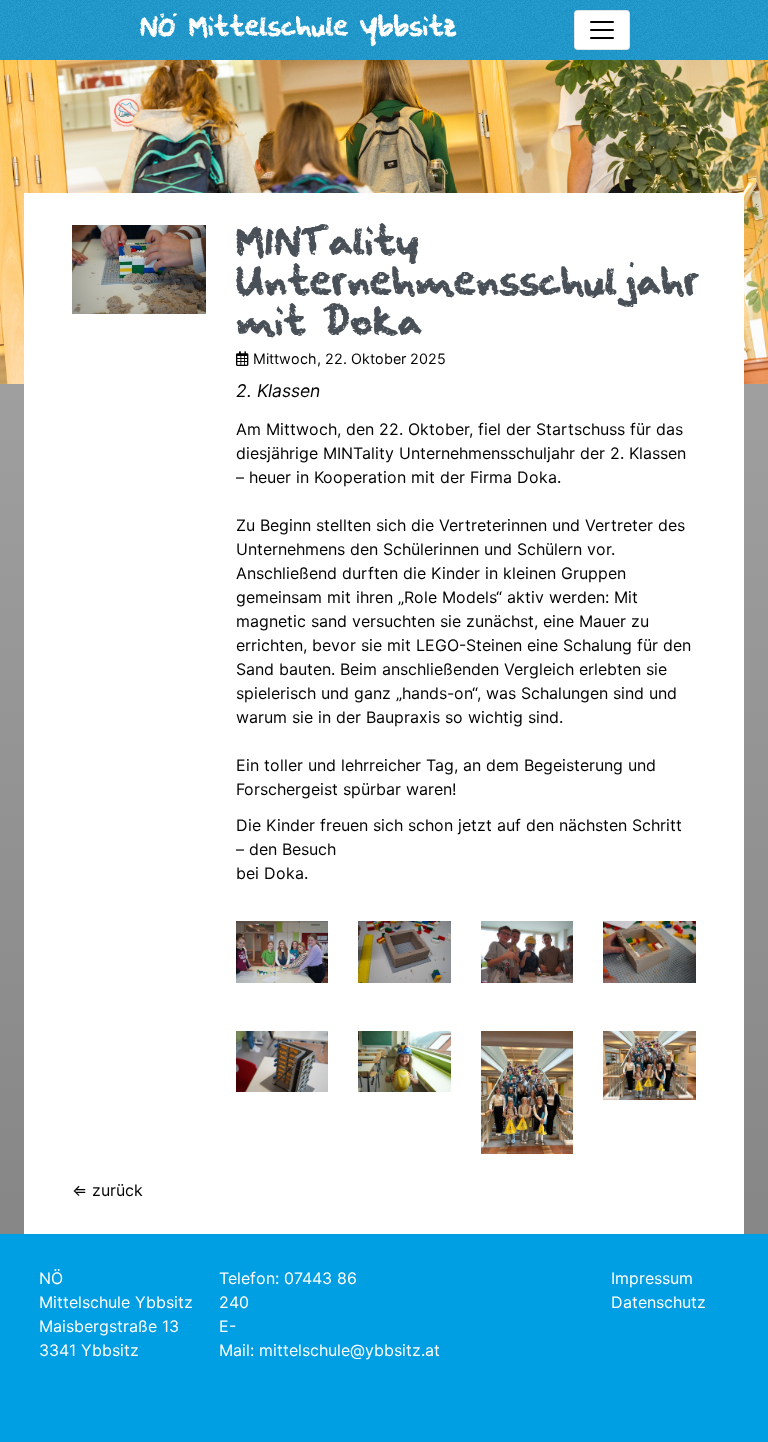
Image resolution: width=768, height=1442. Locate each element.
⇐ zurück (107, 1190)
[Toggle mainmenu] (602, 30)
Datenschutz (658, 1302)
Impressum (652, 1278)
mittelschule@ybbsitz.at (349, 1350)
